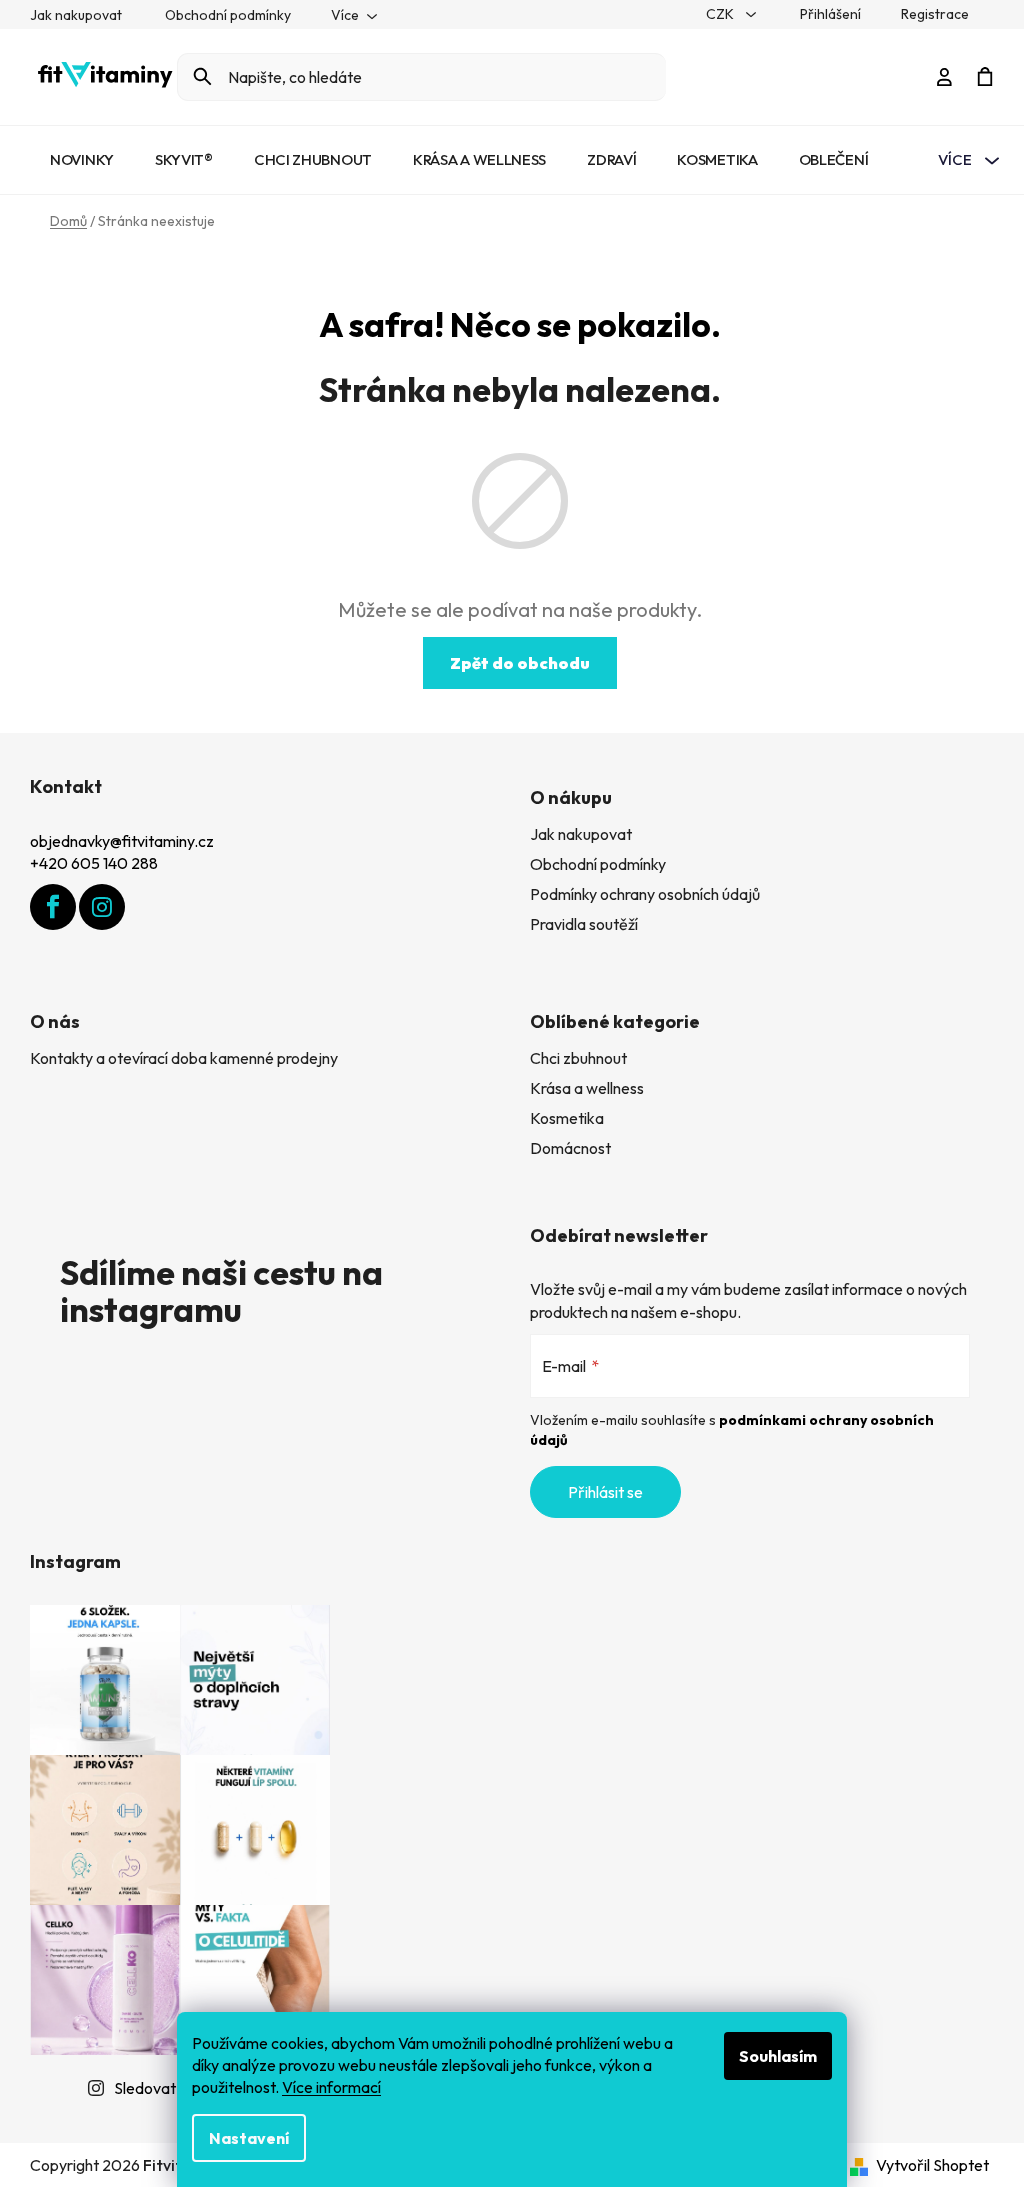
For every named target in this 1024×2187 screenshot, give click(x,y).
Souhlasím (778, 2056)
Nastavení (249, 2138)
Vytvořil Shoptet (932, 2165)
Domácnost (570, 1148)
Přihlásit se (605, 1492)
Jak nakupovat (76, 15)
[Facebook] (53, 907)
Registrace (935, 14)
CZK (721, 14)
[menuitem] (82, 160)
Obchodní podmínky (228, 15)
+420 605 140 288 (94, 863)
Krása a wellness (587, 1088)
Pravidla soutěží (584, 924)
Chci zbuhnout (578, 1058)
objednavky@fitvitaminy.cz (122, 841)
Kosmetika (567, 1118)
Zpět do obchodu (520, 663)
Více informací (331, 2087)
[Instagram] (102, 907)
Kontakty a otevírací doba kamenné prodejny (184, 1058)
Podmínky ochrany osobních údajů (645, 894)
